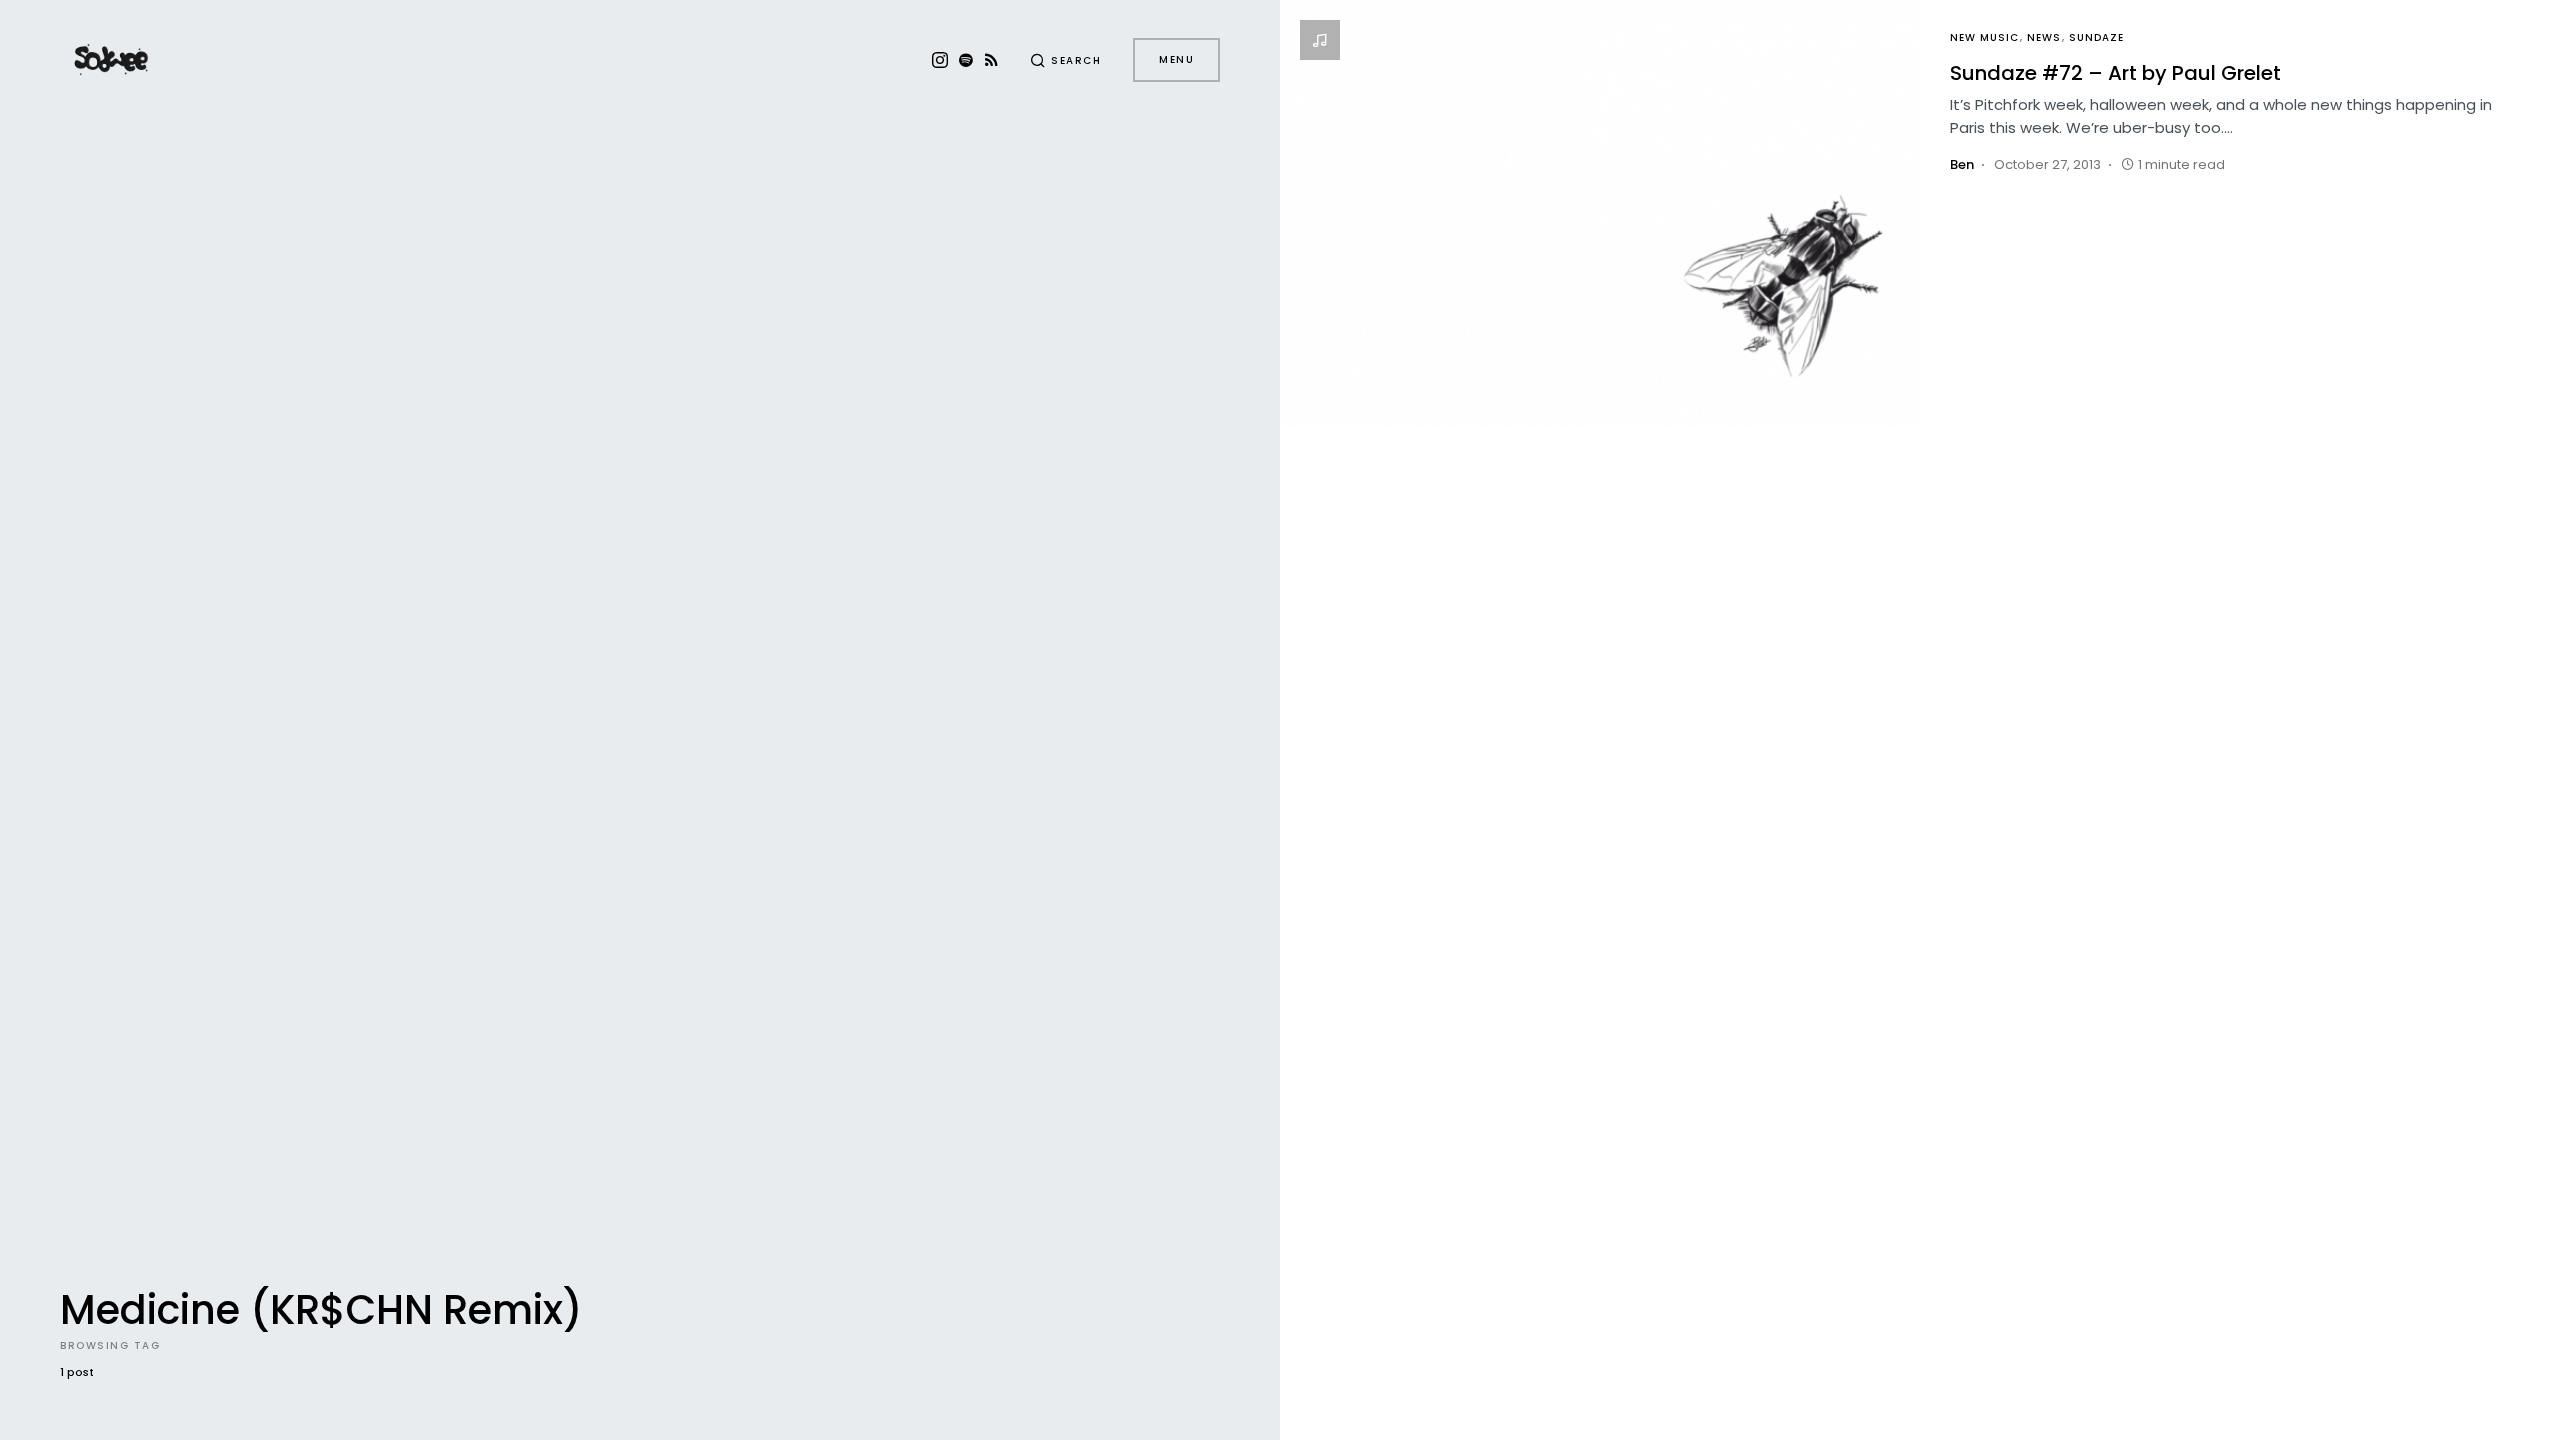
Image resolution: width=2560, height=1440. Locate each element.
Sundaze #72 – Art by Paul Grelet (2115, 73)
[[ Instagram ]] (940, 60)
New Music (1984, 37)
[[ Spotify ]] (966, 60)
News (2044, 37)
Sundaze (2096, 37)
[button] (1066, 60)
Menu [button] (1176, 59)
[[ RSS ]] (991, 60)
